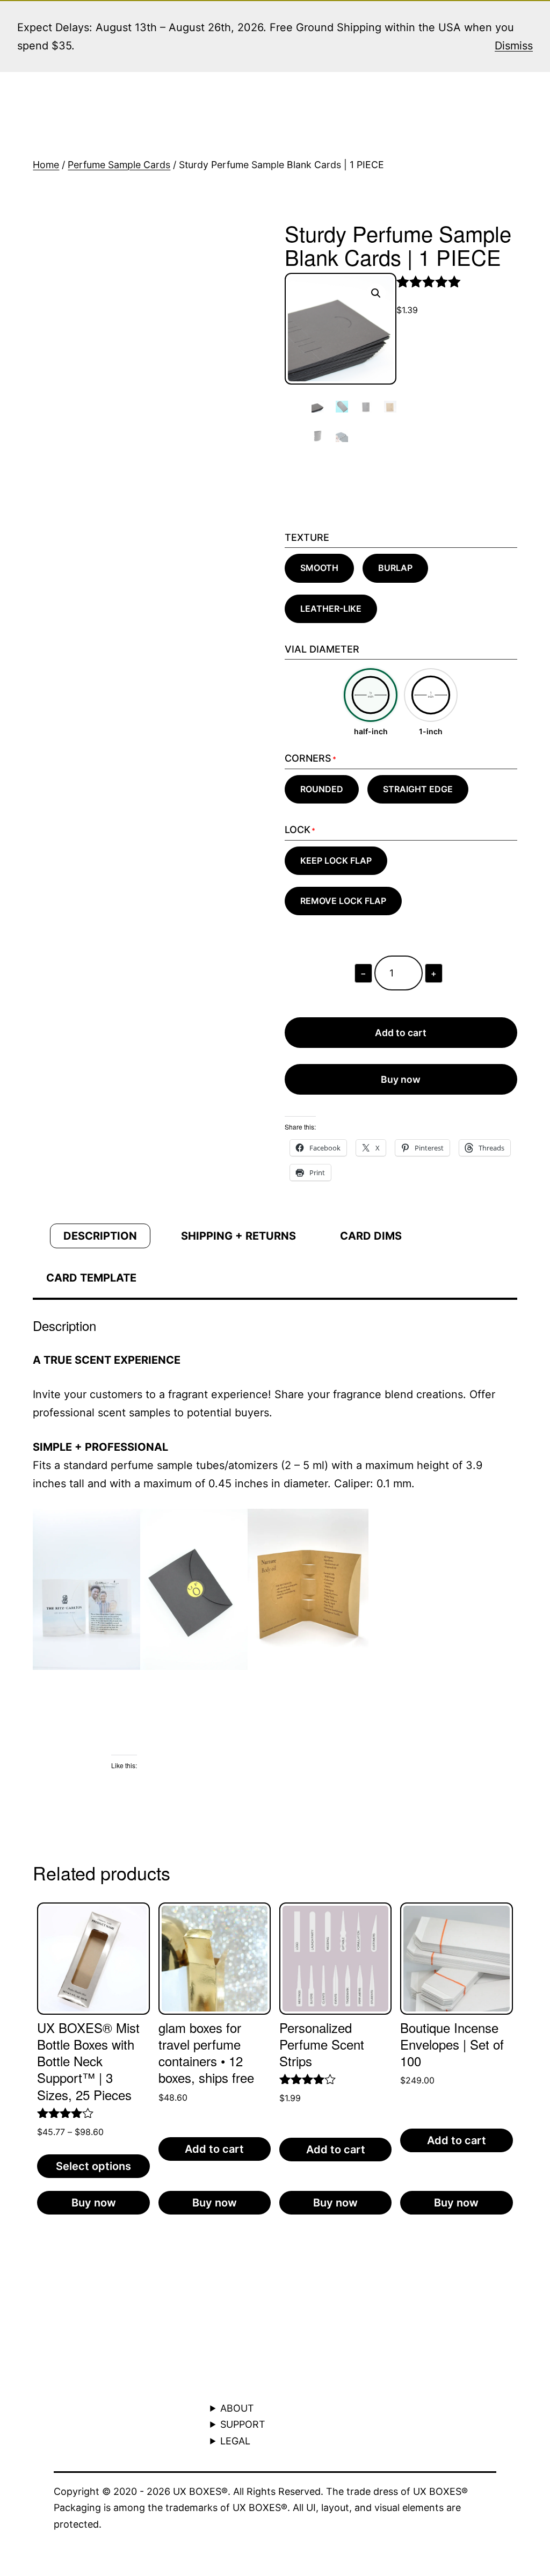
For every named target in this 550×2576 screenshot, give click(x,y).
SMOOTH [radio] (319, 568)
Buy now (401, 1079)
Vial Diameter (322, 649)
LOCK (298, 830)
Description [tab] (100, 1236)
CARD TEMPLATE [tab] (91, 1278)
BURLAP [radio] (395, 568)
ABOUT (237, 2408)
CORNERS (308, 758)
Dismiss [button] (514, 46)
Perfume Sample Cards (119, 165)
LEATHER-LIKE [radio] (331, 609)
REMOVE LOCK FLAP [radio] (343, 901)
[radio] (371, 703)
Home (46, 165)
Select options (93, 2166)
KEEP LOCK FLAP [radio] (336, 860)
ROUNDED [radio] (322, 789)
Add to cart (401, 1033)
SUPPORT (243, 2424)
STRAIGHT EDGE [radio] (418, 789)
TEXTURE (307, 537)
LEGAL (235, 2441)
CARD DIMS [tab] (371, 1236)
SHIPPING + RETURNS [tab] (238, 1236)
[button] (376, 293)
